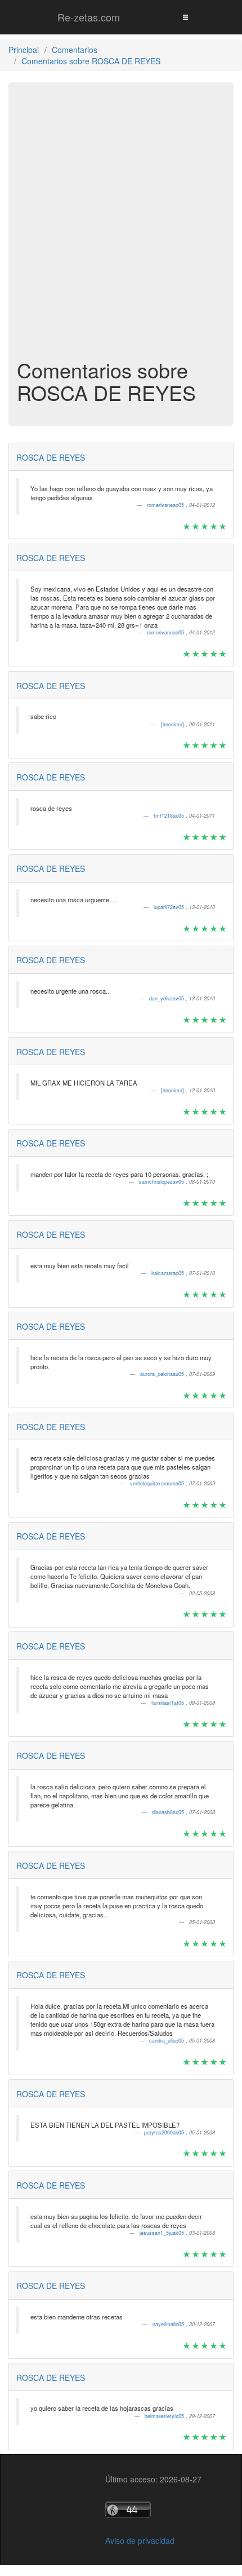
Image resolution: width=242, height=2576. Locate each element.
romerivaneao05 (166, 505)
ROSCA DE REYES (51, 457)
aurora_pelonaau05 (163, 1374)
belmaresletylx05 (165, 2416)
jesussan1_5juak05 (163, 2233)
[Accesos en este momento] (153, 2510)
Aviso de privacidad (140, 2540)
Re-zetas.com (89, 17)
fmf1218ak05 (170, 816)
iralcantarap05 (169, 1273)
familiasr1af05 (169, 1703)
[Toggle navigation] (185, 17)
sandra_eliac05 (167, 2041)
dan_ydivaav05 (167, 998)
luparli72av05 (170, 907)
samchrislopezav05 (162, 1182)
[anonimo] (173, 724)
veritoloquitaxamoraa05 (158, 1483)
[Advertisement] (121, 226)
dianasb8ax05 (169, 1812)
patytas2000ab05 (165, 2132)
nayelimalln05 (169, 2324)
